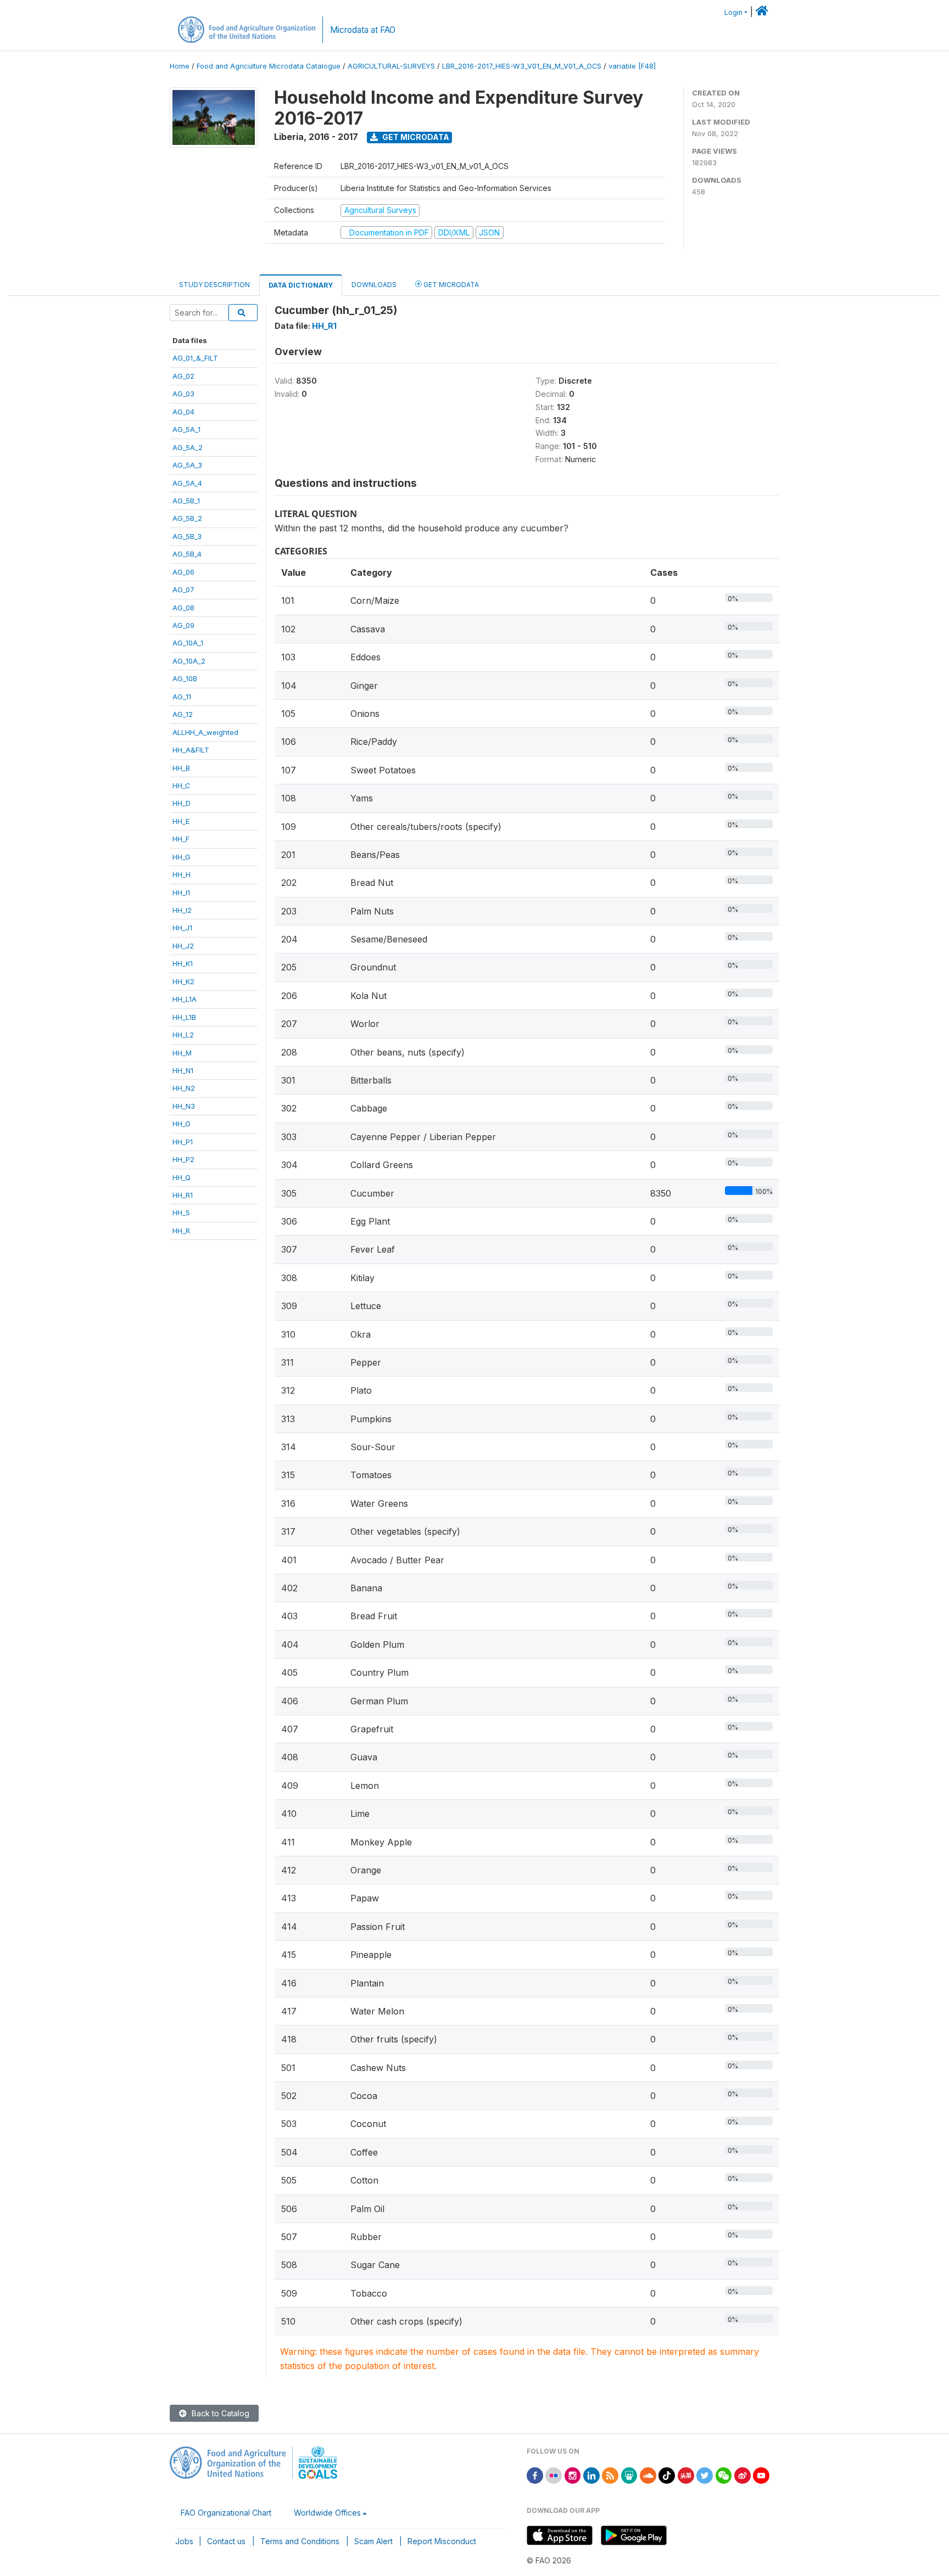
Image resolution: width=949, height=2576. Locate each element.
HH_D (182, 803)
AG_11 (182, 697)
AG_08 (183, 608)
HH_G (182, 857)
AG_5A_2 (188, 447)
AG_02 (183, 376)
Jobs (184, 2541)
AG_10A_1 (188, 643)
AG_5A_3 (187, 465)
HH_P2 (183, 1159)
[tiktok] (667, 2475)
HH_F (181, 839)
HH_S (181, 1213)
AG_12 (183, 714)
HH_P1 (183, 1142)
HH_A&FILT (191, 750)
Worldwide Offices (327, 2513)
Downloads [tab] (374, 285)
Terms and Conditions (300, 2541)
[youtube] (761, 2475)
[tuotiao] (686, 2475)
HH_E (181, 821)
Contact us (226, 2541)
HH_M (182, 1053)
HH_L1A (185, 999)
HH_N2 (184, 1088)
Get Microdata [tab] (450, 285)
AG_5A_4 (187, 483)
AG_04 (183, 412)
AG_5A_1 (186, 429)
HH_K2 (183, 981)
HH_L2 (183, 1035)
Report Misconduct (442, 2541)
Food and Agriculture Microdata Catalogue (269, 66)
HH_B (181, 768)
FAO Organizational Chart (226, 2513)
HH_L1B (184, 1017)
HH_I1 (181, 893)
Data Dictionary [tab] (301, 285)
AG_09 (183, 625)
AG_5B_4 (187, 554)
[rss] (610, 2475)
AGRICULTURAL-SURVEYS (391, 66)
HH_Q (182, 1177)
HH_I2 (182, 910)
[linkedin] (591, 2475)
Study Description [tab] (214, 285)
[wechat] (724, 2475)
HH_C (182, 785)
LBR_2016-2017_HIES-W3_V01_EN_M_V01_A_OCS (522, 66)
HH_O (182, 1124)
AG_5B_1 (186, 501)
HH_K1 (183, 963)
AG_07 (183, 590)
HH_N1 (183, 1070)
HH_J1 (182, 928)
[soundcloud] (648, 2475)
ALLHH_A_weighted (205, 732)
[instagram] (573, 2475)
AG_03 (183, 394)
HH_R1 (183, 1195)
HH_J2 (183, 946)
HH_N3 (184, 1106)
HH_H (182, 874)
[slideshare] (629, 2475)
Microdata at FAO (363, 30)
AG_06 (183, 572)
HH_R (181, 1231)
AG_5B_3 (187, 536)
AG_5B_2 (187, 518)
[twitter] (705, 2475)
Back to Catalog (219, 2413)
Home (180, 66)
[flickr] (554, 2475)
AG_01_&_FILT (195, 358)
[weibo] (743, 2475)
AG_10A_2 (189, 661)
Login (733, 12)
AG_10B (185, 678)
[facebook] (535, 2475)
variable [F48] (632, 66)
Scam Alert (373, 2541)
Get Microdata (415, 137)
